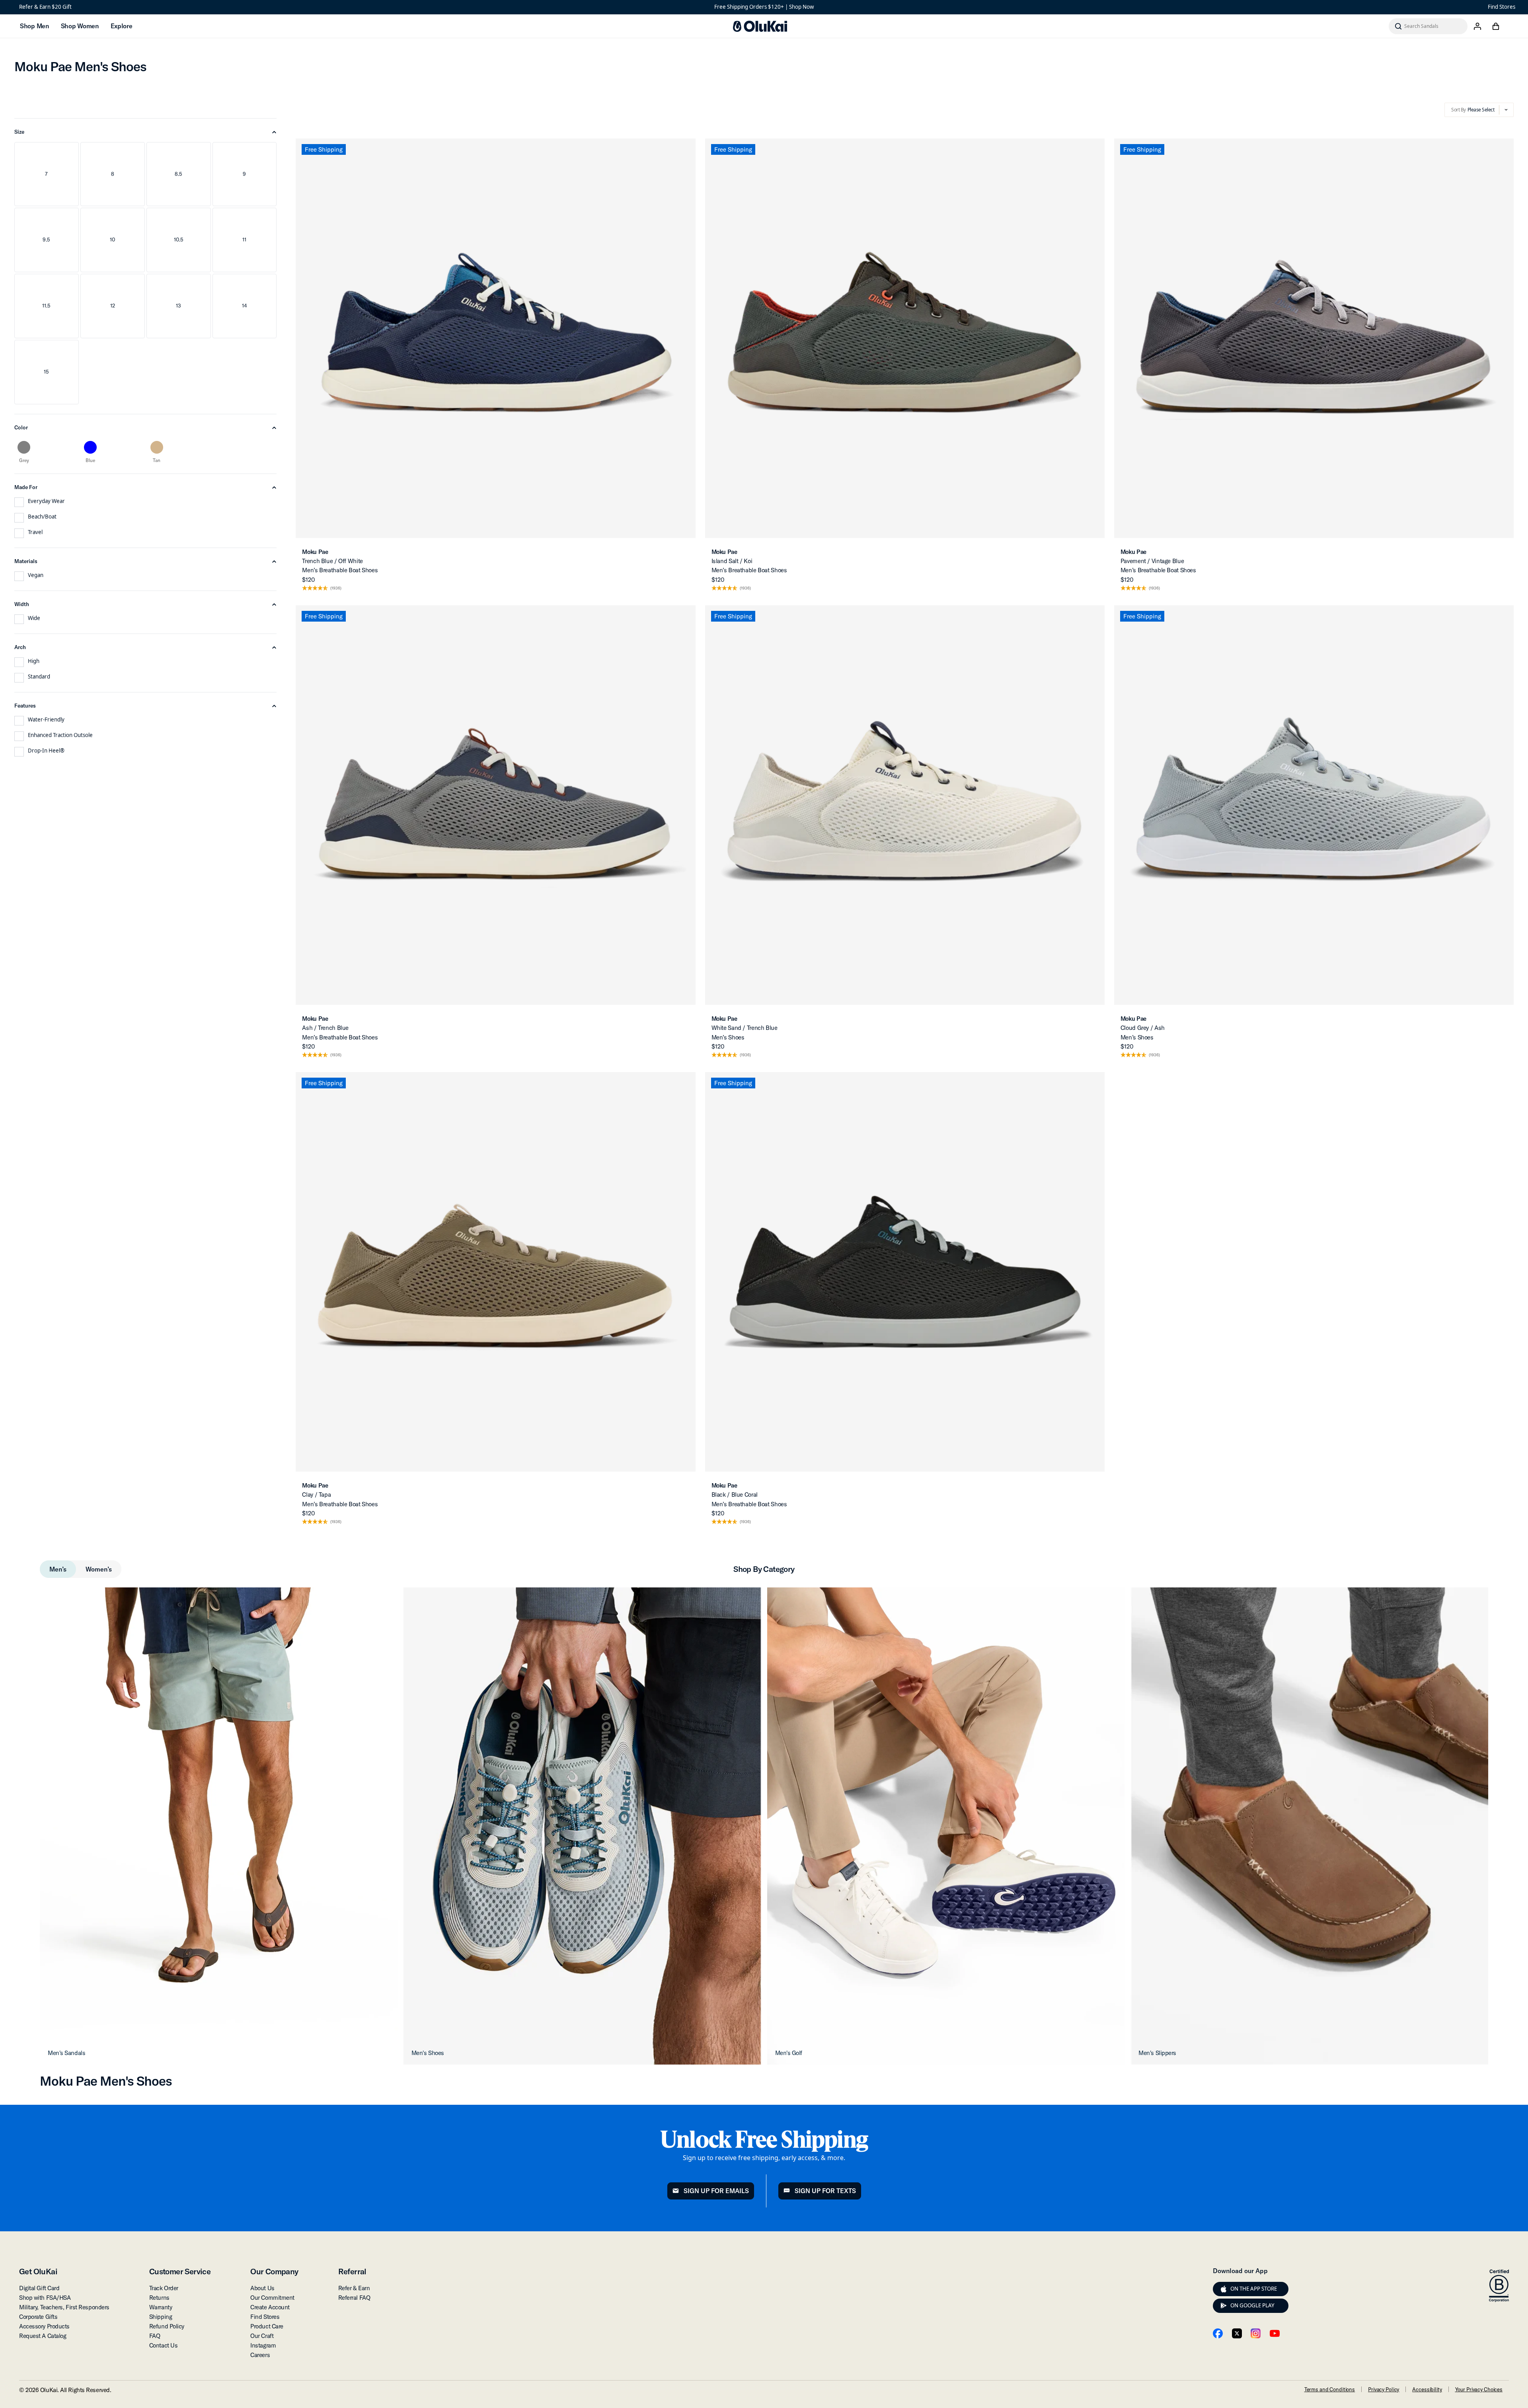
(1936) (336, 588)
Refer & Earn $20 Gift (45, 7)
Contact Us (164, 2345)
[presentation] (1224, 2289)
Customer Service (180, 2271)
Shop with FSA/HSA (45, 2298)
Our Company (274, 2271)
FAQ (155, 2336)
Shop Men (34, 26)
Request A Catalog (43, 2336)
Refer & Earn (354, 2288)
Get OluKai (38, 2271)
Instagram (263, 2345)
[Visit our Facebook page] (1218, 2333)
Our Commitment (272, 2298)
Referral (352, 2271)
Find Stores (1502, 7)
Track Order (164, 2288)
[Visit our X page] (1237, 2333)
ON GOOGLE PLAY (1252, 2305)
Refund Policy (167, 2326)
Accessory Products (44, 2326)
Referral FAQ (354, 2298)
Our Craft (262, 2336)
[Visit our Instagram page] (1256, 2333)
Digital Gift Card (39, 2288)
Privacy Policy (1384, 2389)
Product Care (267, 2326)
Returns (159, 2298)
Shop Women (80, 26)
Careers (260, 2355)
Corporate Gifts (38, 2317)
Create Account (270, 2307)
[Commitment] (1499, 2286)
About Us (262, 2288)
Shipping (161, 2317)
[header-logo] (760, 26)
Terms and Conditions (1330, 2389)
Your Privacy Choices (1479, 2389)
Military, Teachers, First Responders (64, 2307)
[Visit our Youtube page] (1275, 2333)
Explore (122, 26)
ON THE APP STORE (1254, 2289)
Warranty (161, 2307)
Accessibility (1427, 2389)
